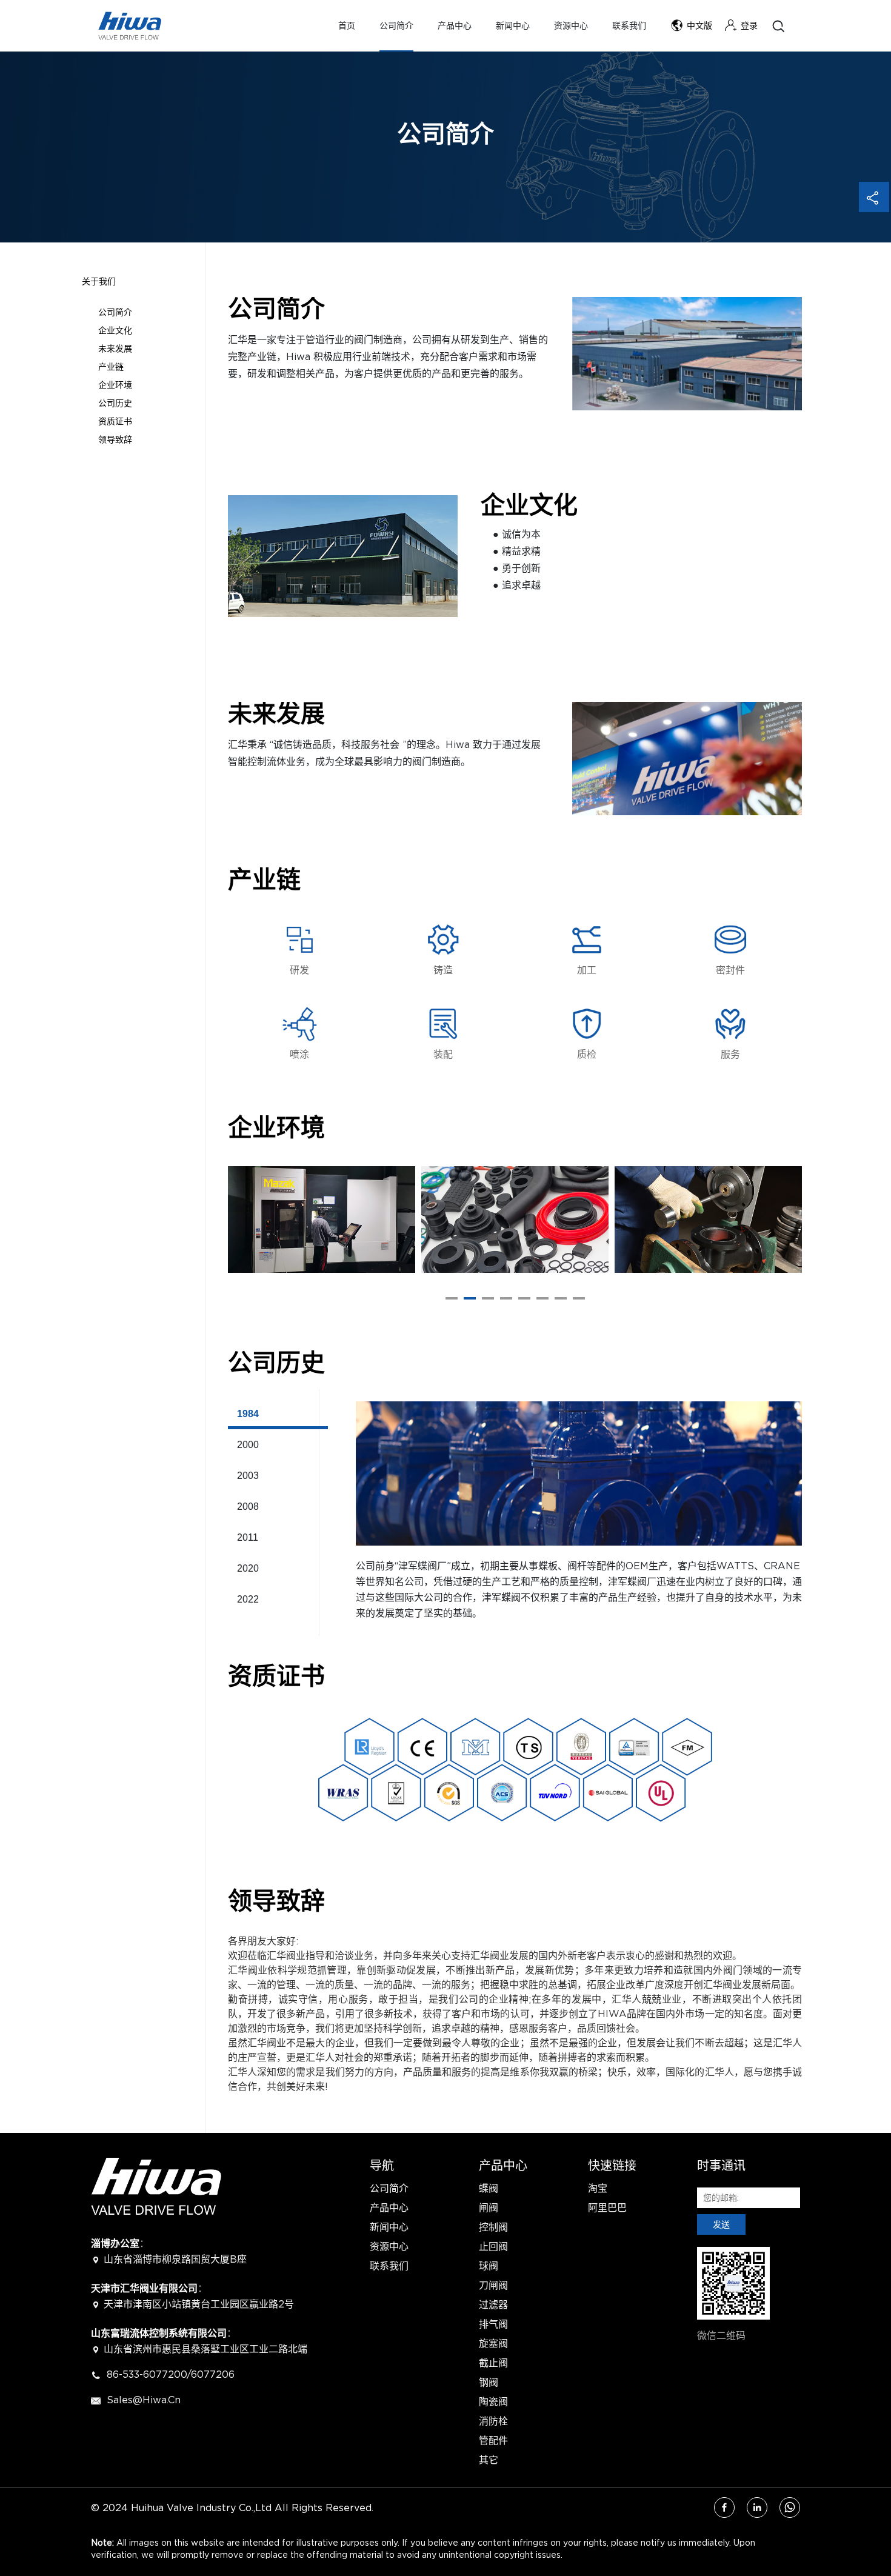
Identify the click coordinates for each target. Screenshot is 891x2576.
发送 (721, 2224)
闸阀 (489, 2207)
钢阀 (489, 2382)
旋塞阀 (493, 2343)
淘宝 (598, 2188)
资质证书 (115, 421)
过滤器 (493, 2304)
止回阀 (493, 2246)
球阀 (489, 2266)
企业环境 (115, 385)
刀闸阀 (493, 2285)
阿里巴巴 (607, 2207)
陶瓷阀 (493, 2401)
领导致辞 (115, 439)
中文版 (699, 26)
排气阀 (493, 2324)
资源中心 (571, 26)
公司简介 (396, 26)
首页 (347, 26)
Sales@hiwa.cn (142, 2400)
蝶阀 (489, 2188)
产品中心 (455, 26)
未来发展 (115, 348)
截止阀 (493, 2363)
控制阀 (493, 2227)
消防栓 (493, 2421)
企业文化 (115, 330)
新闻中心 (513, 26)
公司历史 (115, 403)
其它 (489, 2460)
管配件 (493, 2440)
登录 (749, 26)
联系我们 (629, 26)
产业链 (111, 366)
